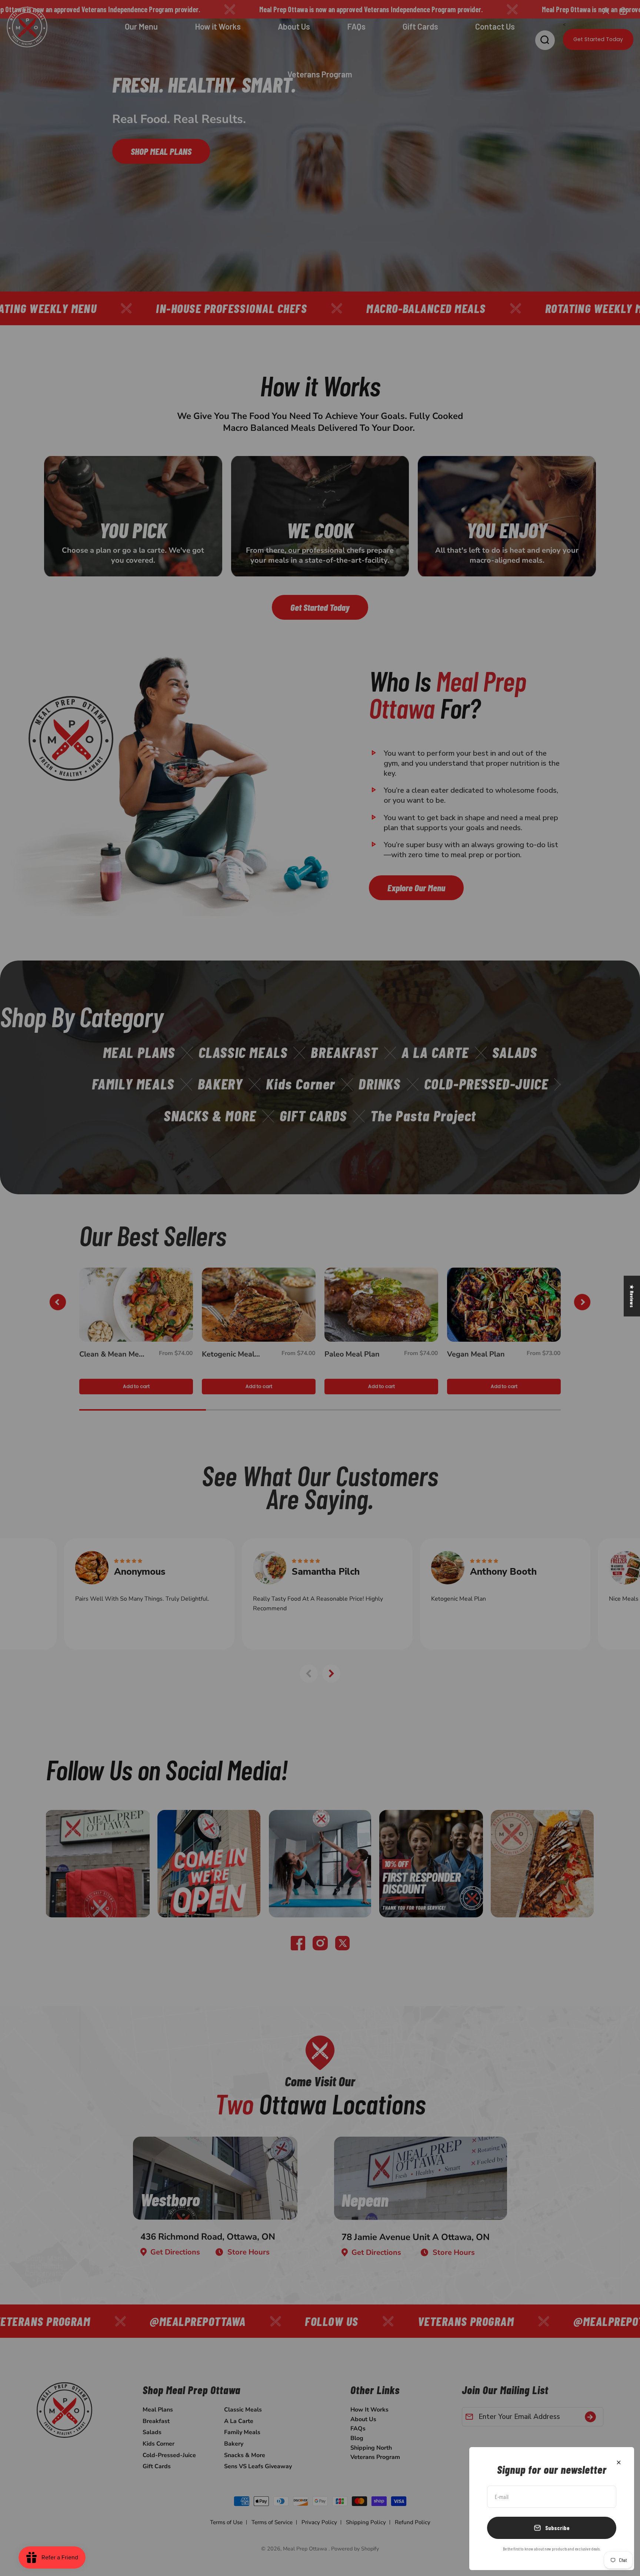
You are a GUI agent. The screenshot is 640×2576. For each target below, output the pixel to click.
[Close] (619, 2462)
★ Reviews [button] (632, 1296)
